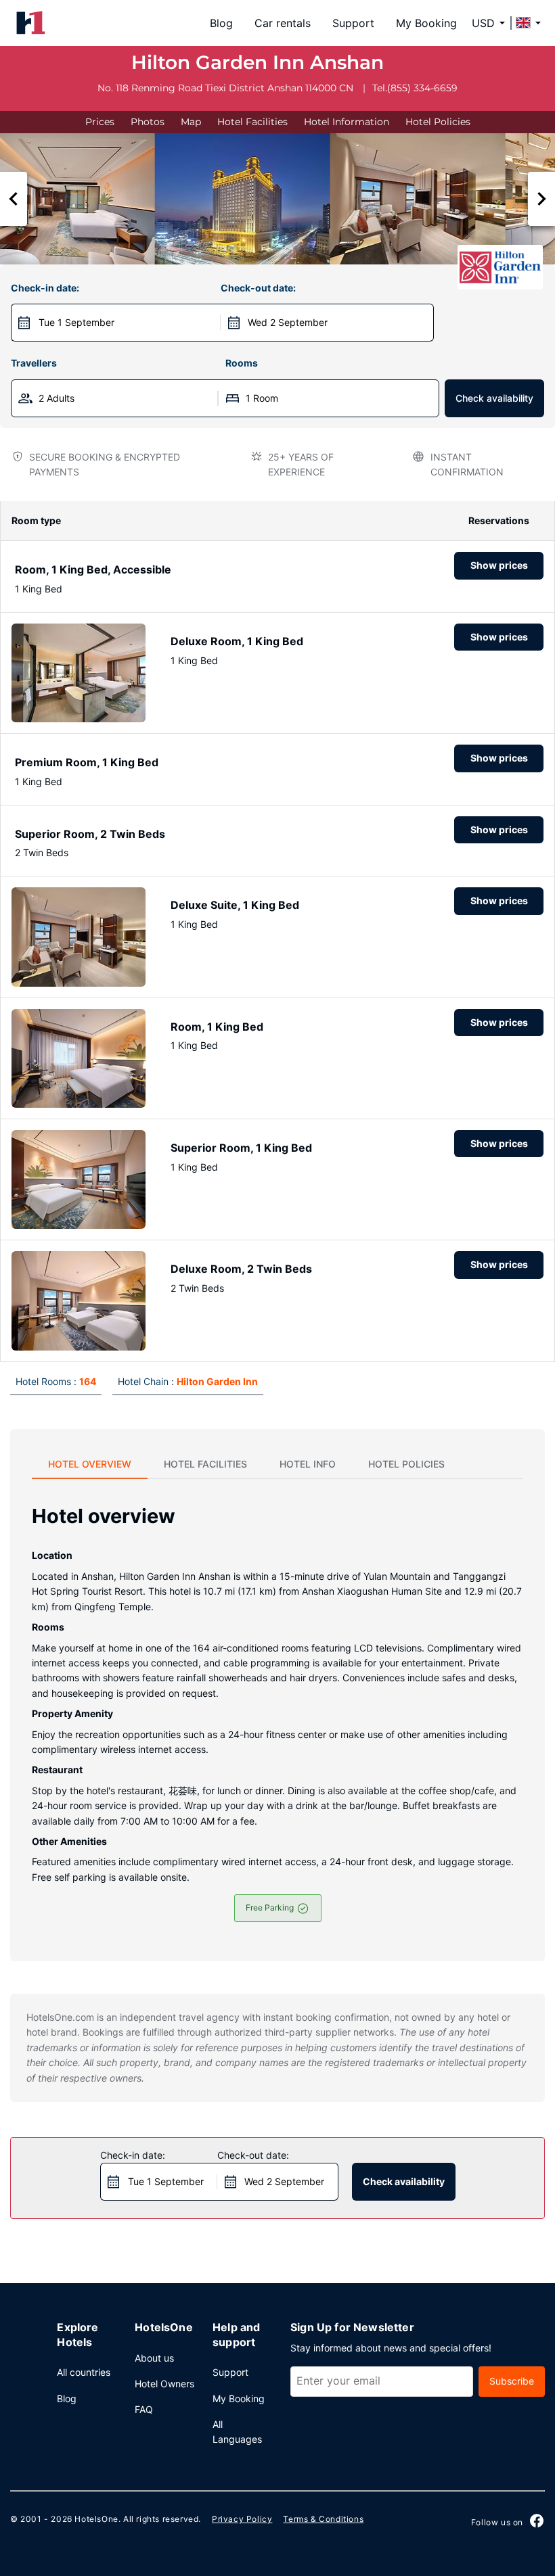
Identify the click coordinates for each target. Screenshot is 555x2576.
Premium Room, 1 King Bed (87, 762)
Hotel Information (347, 122)
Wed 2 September (288, 322)
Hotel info (308, 1464)
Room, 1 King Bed (217, 1027)
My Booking (426, 23)
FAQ (144, 2409)
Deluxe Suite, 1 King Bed (235, 905)
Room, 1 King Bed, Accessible (93, 569)
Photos (148, 122)
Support (353, 23)
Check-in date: (45, 288)
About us (154, 2358)
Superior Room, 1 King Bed (241, 1148)
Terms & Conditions (323, 2519)
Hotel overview (90, 1464)
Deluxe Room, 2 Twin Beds (241, 1269)
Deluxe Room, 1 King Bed (237, 641)
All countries (84, 2372)
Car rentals (283, 23)
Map (191, 122)
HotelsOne (96, 2519)
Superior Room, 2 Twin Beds (90, 834)
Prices (100, 122)
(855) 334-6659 (422, 88)
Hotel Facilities (252, 122)
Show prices (499, 565)
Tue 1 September (76, 322)
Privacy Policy (242, 2519)
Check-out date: (258, 288)
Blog (221, 23)
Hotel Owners (164, 2384)
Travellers (34, 363)
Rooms (242, 363)
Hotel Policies (438, 122)
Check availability (494, 398)
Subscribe (512, 2381)
